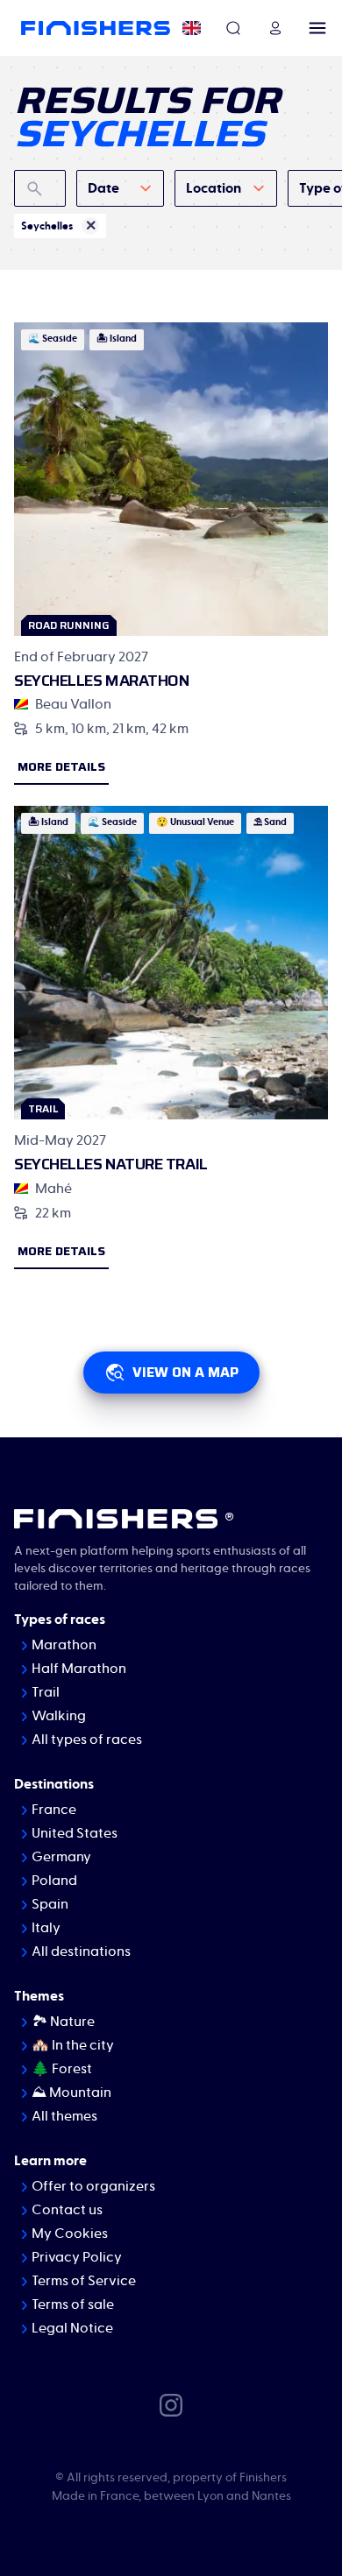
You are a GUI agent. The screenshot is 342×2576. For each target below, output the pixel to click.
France (54, 1810)
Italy (46, 1928)
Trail (46, 1692)
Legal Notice (72, 2328)
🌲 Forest (62, 2069)
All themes (64, 2116)
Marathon (64, 1645)
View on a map (185, 1372)
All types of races (87, 1740)
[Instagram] (171, 2404)
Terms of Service (84, 2281)
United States (75, 1833)
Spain (50, 1904)
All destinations (81, 1951)
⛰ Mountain (71, 2093)
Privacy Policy (77, 2257)
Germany (61, 1857)
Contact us (67, 2210)
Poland (54, 1881)
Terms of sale (73, 2304)
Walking (59, 1716)
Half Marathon (79, 1669)
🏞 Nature (63, 2022)
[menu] (317, 28)
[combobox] (120, 188)
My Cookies (70, 2234)
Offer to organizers (93, 2186)
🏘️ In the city (73, 2045)
